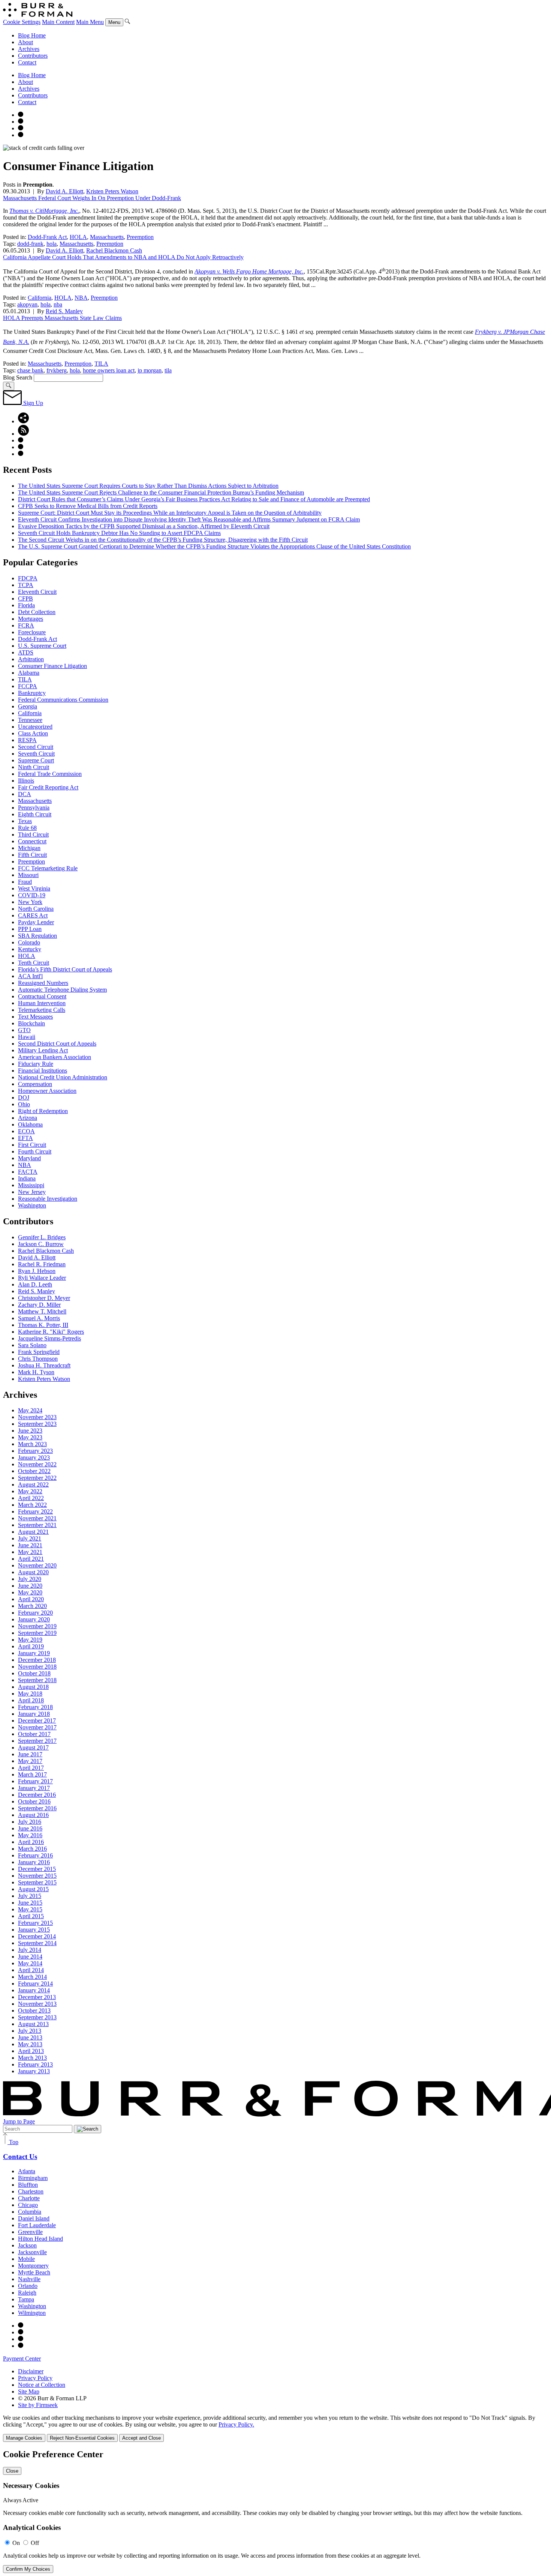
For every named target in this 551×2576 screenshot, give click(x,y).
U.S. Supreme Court (42, 646)
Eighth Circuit (35, 814)
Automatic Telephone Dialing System (62, 990)
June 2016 (30, 1828)
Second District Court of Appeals (57, 1044)
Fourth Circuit (35, 1151)
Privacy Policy (35, 2378)
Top (13, 2142)
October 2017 (34, 1734)
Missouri (28, 875)
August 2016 (33, 1815)
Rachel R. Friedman (42, 1264)
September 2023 (37, 1424)
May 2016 (30, 1835)
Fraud (25, 882)
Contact (27, 62)
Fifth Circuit (32, 855)
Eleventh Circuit (37, 592)
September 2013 (37, 2017)
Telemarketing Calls (42, 1010)
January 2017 (34, 1788)
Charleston (31, 2191)
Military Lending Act (43, 1050)
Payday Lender (36, 922)
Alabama (29, 673)
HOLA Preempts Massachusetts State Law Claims (62, 318)
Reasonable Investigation (48, 1199)
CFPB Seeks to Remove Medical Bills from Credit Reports (88, 506)
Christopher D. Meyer (44, 1298)
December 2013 (37, 1997)
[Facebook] (21, 122)
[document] (275, 2511)
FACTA (28, 1172)
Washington (32, 1205)
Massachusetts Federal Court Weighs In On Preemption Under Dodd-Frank (92, 198)
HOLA (78, 237)
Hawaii (27, 1037)
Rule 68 (27, 828)
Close (12, 2471)
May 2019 (30, 1640)
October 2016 (34, 1801)
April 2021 (31, 1559)
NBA (81, 298)
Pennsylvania (34, 808)
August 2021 (33, 1532)
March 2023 (32, 1444)
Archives (29, 49)
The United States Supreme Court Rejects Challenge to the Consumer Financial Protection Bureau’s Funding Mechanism (161, 492)
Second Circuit (36, 747)
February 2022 (35, 1511)
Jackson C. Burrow (41, 1244)
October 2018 (34, 1673)
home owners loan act (109, 370)
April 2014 (31, 1970)
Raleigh (27, 2293)
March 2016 (32, 1849)
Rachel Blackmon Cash (114, 250)
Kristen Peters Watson (112, 191)
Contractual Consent (42, 996)
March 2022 (32, 1505)
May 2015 (30, 1909)
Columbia (30, 2212)
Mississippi (31, 1185)
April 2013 (31, 2051)
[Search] (127, 22)
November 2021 (37, 1518)
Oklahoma (30, 1124)
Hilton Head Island (40, 2239)
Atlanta (27, 2171)
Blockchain (31, 1023)
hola (52, 244)
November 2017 (37, 1727)
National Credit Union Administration (63, 1077)
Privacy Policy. (236, 2424)
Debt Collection (37, 612)
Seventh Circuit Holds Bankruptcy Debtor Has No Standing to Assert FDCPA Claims (119, 533)
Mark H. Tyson (36, 1372)
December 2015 (37, 1869)
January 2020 (34, 1619)
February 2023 (35, 1451)
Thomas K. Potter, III (43, 1325)
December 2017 (37, 1721)
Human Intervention (42, 1003)
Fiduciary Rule (36, 1064)
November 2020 (37, 1565)
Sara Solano (32, 1345)
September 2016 (37, 1808)
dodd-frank (30, 244)
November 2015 (37, 1876)
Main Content (58, 22)
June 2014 (30, 1957)
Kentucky (30, 949)
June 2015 (30, 1903)
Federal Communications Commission (63, 700)
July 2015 (30, 1896)
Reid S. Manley (64, 311)
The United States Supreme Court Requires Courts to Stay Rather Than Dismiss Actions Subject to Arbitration (148, 486)
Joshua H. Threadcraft (44, 1365)
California (40, 298)
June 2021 (30, 1545)
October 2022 (34, 1471)
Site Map (29, 2391)
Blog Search (18, 377)
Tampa (26, 2299)
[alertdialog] (275, 2511)
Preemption (140, 237)
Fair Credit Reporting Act (48, 787)
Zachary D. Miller (39, 1305)
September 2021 (37, 1525)
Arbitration (31, 659)
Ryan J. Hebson (37, 1271)
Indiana (27, 1178)
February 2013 (35, 2064)
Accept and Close (141, 2438)
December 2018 (37, 1660)
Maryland (29, 1158)
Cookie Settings (22, 22)
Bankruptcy (32, 693)
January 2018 (34, 1714)
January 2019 (34, 1653)
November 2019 (37, 1626)
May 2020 (30, 1592)
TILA (101, 364)
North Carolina (36, 909)
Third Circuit (33, 835)
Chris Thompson (38, 1359)
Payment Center (22, 2359)
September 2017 (37, 1741)
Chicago (28, 2205)
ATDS (26, 652)
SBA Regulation (37, 936)
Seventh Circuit (36, 754)
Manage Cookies (24, 2438)
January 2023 (34, 1458)
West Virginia (34, 888)
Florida (26, 605)
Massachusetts (107, 237)
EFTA (25, 1138)
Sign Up (32, 403)
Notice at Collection (42, 2385)
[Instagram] (21, 115)
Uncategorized (35, 727)
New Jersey (32, 1192)
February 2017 (35, 1781)
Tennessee (30, 720)
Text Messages (35, 1017)
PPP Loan (30, 929)
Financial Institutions (43, 1071)
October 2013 (34, 2010)
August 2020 (33, 1572)
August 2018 (33, 1687)
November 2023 (37, 1417)
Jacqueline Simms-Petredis (49, 1338)
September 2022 (37, 1478)
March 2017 (32, 1774)
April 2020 (31, 1599)
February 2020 (35, 1613)
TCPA (26, 585)
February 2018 (35, 1707)
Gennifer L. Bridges (42, 1237)
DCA (25, 794)
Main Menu (90, 22)
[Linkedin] (21, 135)
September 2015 (37, 1882)
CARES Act (33, 915)
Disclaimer (31, 2371)
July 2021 (30, 1538)
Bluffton (28, 2185)
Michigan (29, 848)
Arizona (28, 1118)
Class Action (33, 733)
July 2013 (30, 2031)
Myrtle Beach (34, 2272)
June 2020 (30, 1586)
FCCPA (28, 686)
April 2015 (31, 1916)
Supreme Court (36, 760)
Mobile (26, 2259)
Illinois (26, 781)
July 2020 (30, 1579)
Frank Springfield (39, 1352)
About (25, 42)
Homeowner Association (47, 1091)
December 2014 (37, 1936)
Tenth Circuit (34, 963)
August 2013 (33, 2024)
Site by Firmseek (38, 2405)
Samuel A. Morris (39, 1318)
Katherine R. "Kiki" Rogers (51, 1332)
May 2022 (30, 1491)
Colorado (29, 942)
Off (35, 2543)
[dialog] (275, 2428)
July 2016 (30, 1822)
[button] (23, 421)
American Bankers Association (55, 1057)
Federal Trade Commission (50, 774)
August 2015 (33, 1889)
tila (168, 370)
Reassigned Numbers (43, 983)
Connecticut (32, 841)
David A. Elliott (64, 191)
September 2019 (37, 1633)
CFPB (25, 598)
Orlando (28, 2286)
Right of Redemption (43, 1111)
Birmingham (33, 2178)
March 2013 (32, 2058)
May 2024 (30, 1410)
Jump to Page (19, 2121)
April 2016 (31, 1842)
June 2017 (30, 1754)
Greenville (30, 2232)
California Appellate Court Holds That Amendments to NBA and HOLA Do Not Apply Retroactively (123, 257)
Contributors (33, 56)
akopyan (27, 304)
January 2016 (34, 1862)
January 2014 (34, 1990)
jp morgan (150, 370)
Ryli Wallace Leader (42, 1278)
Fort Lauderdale (37, 2225)
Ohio (24, 1104)
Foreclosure (32, 632)
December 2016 (37, 1795)
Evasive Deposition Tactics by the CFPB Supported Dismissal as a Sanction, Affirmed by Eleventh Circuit (144, 526)
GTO (24, 1030)
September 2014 (37, 1943)
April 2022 (31, 1498)
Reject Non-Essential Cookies (82, 2438)
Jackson (27, 2245)
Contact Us (20, 2157)
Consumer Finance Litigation (52, 666)
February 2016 (35, 1855)
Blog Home (32, 35)
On (16, 2543)
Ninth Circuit (34, 767)
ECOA (26, 1131)
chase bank (30, 370)
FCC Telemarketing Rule (48, 868)
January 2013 (34, 2071)
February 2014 (35, 1984)
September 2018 (37, 1680)
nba (58, 304)
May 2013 (30, 2044)
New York (30, 902)
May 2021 (30, 1552)
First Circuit (32, 1145)
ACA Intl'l (30, 976)
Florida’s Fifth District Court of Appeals (65, 969)
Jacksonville (32, 2252)
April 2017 (31, 1768)
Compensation (35, 1084)
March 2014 (32, 1977)
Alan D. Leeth (35, 1284)
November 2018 (37, 1667)
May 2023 (30, 1437)
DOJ (24, 1097)
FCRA (26, 625)
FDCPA (28, 578)
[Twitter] (21, 128)
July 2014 (30, 1950)
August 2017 (33, 1747)
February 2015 (35, 1923)
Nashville (29, 2279)
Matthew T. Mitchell (42, 1311)
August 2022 (33, 1484)
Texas (25, 821)
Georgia (28, 706)
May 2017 (30, 1761)
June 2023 (30, 1431)
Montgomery (33, 2266)
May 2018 (30, 1694)
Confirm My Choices (28, 2569)
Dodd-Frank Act (47, 237)
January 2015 (34, 1930)
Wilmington (32, 2313)
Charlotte (29, 2198)
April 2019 (31, 1646)
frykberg (57, 370)
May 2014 (30, 1963)
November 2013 (37, 2004)
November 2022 (37, 1464)
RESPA (27, 740)
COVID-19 (32, 895)
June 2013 (30, 2037)
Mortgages (31, 619)
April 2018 (31, 1700)
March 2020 (32, 1606)
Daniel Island (34, 2218)
